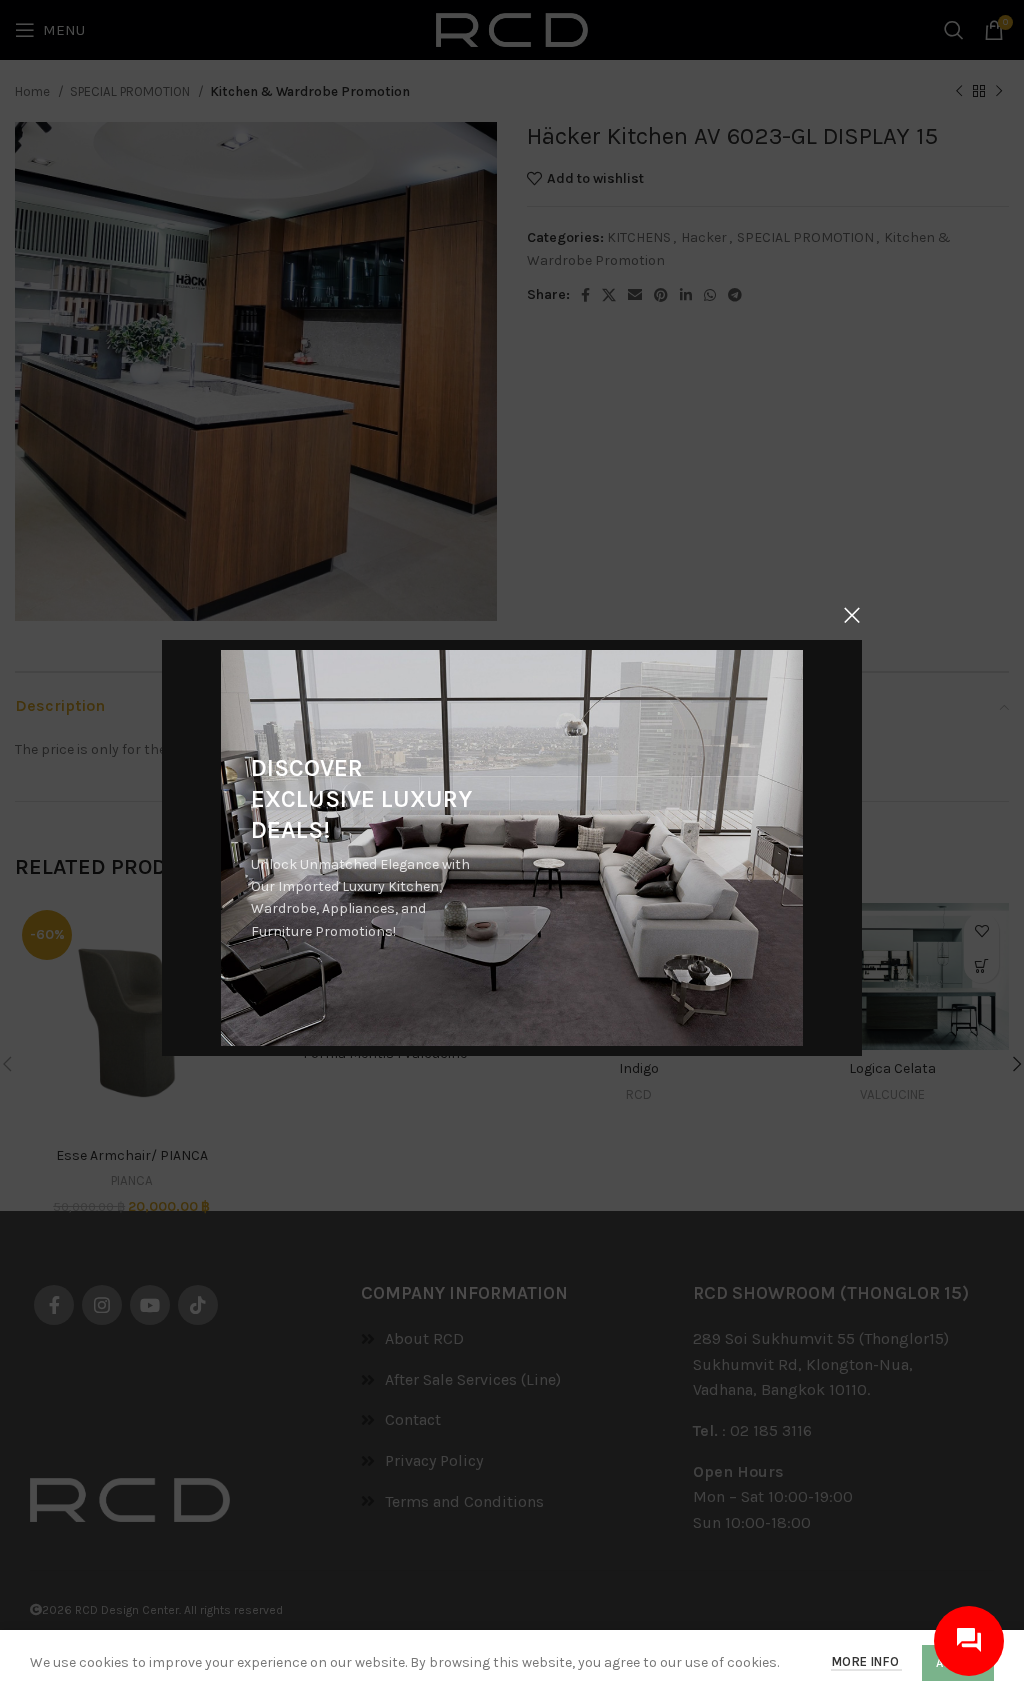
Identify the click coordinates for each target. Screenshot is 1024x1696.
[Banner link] (512, 848)
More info (866, 1661)
